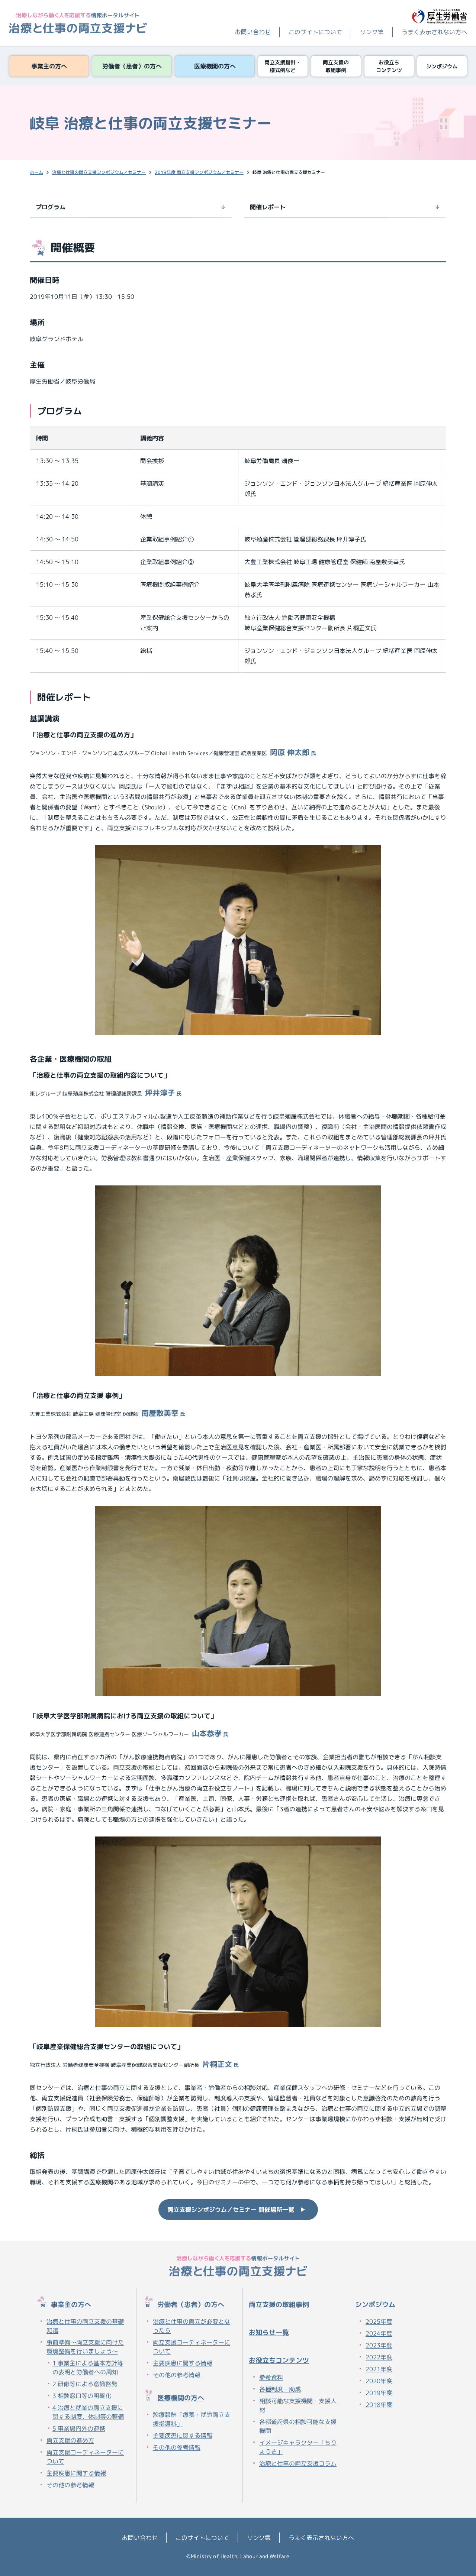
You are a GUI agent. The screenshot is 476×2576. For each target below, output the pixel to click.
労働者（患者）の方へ (191, 2305)
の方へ (71, 2305)
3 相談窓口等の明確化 (82, 2396)
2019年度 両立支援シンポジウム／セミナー (199, 172)
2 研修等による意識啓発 (85, 2384)
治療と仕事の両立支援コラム (298, 2463)
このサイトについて (315, 32)
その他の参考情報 (70, 2485)
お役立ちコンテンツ (279, 2360)
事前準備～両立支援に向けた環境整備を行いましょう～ (85, 2347)
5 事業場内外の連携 (79, 2428)
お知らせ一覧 (269, 2332)
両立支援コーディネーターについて (85, 2457)
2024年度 (379, 2333)
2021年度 (379, 2369)
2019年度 (379, 2393)
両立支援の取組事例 (279, 2305)
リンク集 (372, 32)
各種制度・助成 (280, 2389)
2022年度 (379, 2357)
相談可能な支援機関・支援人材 (298, 2405)
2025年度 (379, 2321)
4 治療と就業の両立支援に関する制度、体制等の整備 (88, 2412)
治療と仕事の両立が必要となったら (192, 2326)
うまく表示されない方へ (434, 32)
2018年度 (379, 2405)
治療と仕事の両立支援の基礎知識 (85, 2326)
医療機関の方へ (181, 2398)
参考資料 (271, 2377)
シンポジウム (375, 2305)
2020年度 (379, 2381)
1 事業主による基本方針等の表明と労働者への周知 (88, 2368)
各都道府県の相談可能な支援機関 (298, 2426)
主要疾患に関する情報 (76, 2473)
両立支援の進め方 (70, 2440)
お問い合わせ (253, 32)
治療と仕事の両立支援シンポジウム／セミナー (99, 172)
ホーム (36, 172)
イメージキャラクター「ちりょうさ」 (298, 2447)
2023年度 (379, 2345)
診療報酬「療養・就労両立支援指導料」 (192, 2419)
